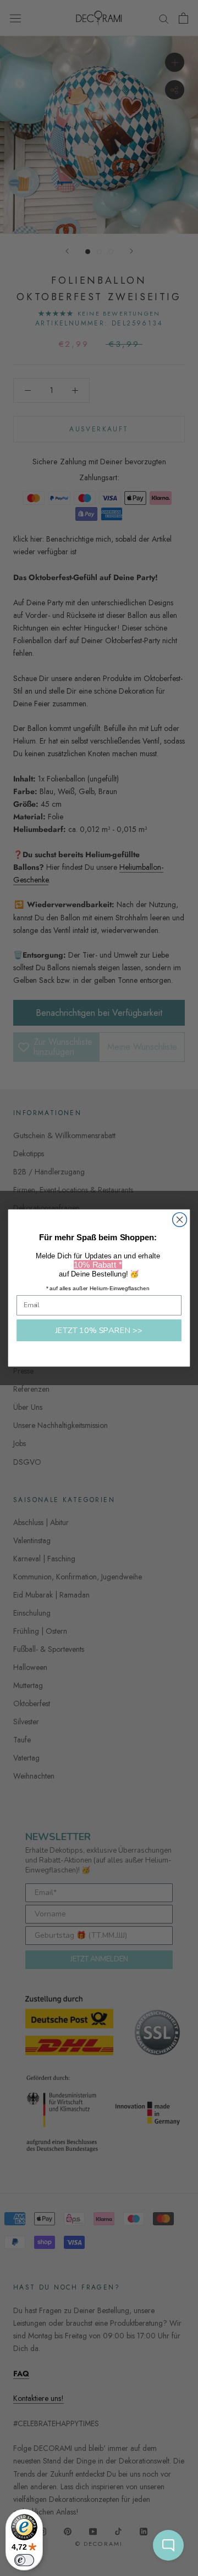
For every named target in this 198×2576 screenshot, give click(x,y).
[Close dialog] (180, 1220)
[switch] (24, 2560)
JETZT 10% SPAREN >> (99, 1330)
